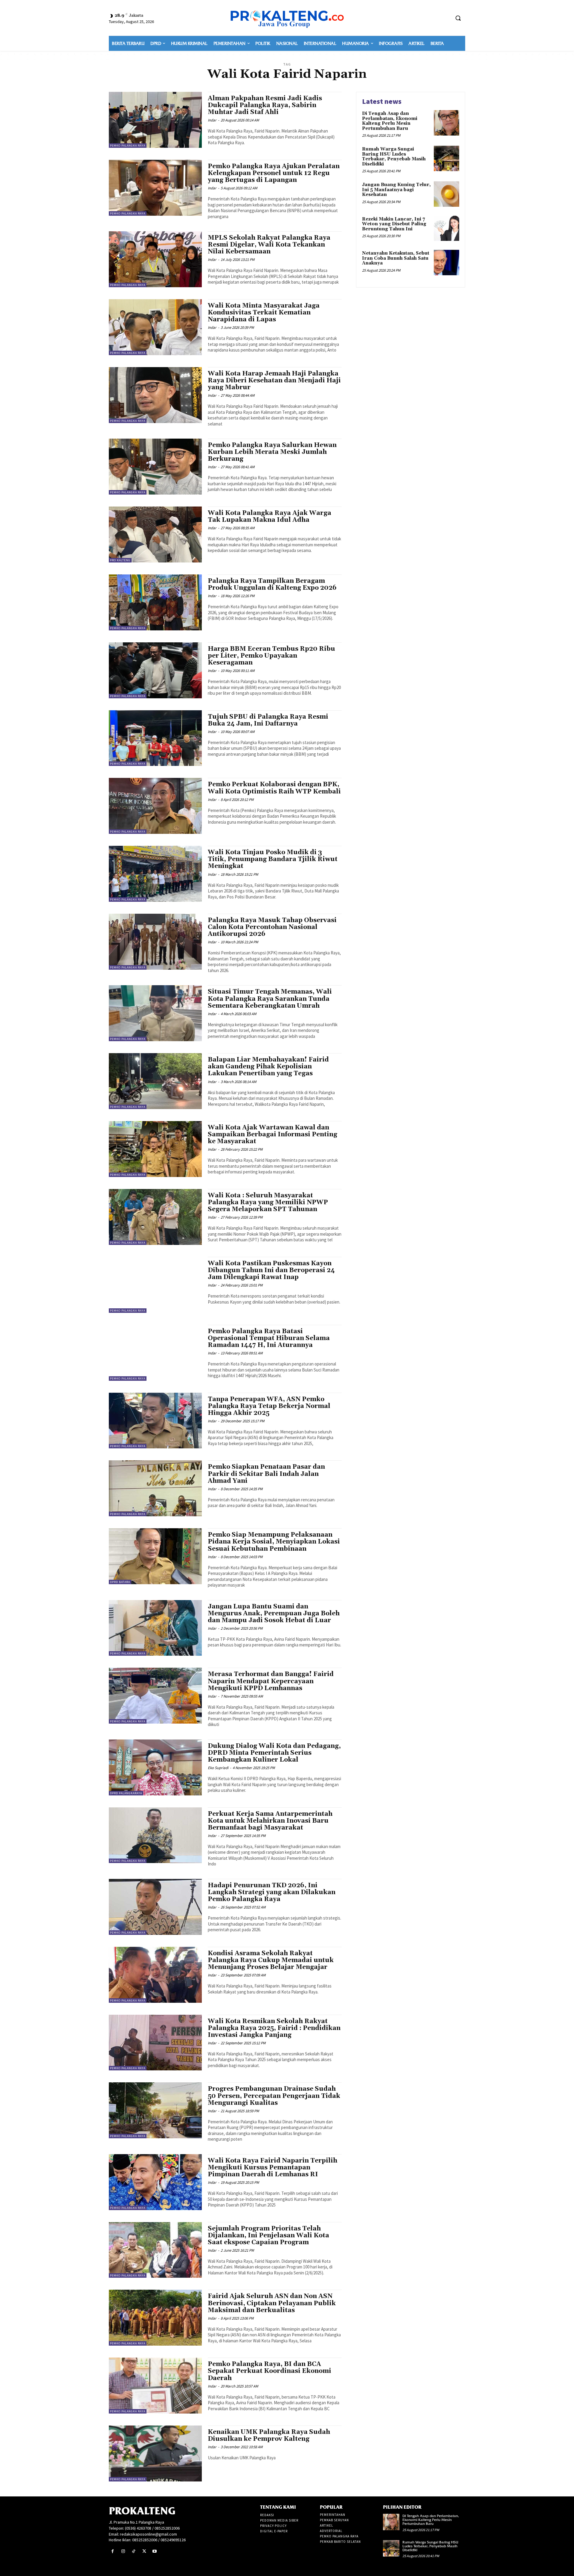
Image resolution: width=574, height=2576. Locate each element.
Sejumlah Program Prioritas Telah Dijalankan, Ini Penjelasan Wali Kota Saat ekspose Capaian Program (268, 2236)
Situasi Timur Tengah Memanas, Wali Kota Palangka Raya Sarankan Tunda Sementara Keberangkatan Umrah (270, 999)
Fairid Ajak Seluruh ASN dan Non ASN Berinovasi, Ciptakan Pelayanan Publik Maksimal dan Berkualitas (272, 2303)
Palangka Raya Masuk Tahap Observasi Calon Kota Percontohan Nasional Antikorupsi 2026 (272, 927)
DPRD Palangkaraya (126, 1793)
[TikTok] (133, 2551)
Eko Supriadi (218, 1768)
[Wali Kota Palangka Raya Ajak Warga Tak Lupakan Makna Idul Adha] (155, 534)
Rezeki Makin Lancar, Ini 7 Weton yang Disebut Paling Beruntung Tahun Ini (394, 224)
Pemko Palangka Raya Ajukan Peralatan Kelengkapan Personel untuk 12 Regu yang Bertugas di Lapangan (274, 173)
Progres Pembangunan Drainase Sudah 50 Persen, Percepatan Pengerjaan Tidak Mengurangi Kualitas (274, 2096)
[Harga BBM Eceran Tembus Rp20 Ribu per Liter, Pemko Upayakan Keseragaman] (155, 670)
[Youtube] (155, 2551)
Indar (212, 120)
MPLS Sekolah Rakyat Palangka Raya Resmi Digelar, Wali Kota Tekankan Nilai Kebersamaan (269, 245)
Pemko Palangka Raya (128, 146)
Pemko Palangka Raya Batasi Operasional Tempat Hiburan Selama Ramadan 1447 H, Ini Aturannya (269, 1338)
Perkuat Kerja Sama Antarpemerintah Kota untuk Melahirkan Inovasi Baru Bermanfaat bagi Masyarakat (270, 1821)
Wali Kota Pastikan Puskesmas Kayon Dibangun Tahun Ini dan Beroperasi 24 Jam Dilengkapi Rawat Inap (271, 1270)
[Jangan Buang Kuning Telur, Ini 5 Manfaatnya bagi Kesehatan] (446, 194)
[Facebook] (113, 2551)
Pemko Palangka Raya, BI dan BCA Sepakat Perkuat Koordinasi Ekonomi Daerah (270, 2371)
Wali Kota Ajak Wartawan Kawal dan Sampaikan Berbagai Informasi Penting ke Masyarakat (273, 1135)
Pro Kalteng (120, 560)
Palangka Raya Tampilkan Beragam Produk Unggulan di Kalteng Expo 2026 (272, 584)
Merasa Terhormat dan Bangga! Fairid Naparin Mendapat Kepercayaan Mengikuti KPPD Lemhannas (271, 1681)
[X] (144, 2551)
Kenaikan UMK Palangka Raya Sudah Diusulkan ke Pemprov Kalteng (269, 2436)
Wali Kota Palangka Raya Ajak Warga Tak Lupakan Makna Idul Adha (270, 517)
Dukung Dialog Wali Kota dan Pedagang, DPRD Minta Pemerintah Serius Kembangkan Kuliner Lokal (274, 1753)
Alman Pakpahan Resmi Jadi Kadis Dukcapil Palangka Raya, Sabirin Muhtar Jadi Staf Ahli (265, 105)
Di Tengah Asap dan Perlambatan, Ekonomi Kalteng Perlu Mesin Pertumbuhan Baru (390, 121)
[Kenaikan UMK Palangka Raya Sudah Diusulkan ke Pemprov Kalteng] (155, 2453)
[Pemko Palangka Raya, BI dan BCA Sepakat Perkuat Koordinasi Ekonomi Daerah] (155, 2386)
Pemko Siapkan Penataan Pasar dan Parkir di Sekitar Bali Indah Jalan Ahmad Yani (266, 1474)
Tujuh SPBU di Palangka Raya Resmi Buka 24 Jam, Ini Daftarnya (268, 720)
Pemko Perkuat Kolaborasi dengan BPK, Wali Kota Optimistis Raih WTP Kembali (274, 788)
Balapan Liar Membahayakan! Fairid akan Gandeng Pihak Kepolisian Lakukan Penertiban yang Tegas (268, 1067)
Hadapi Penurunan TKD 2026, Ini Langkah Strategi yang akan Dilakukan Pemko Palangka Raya (272, 1892)
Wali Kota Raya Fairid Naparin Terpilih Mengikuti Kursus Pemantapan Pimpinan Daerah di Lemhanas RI (273, 2168)
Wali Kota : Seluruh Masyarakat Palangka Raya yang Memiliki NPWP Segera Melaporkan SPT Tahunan (268, 1202)
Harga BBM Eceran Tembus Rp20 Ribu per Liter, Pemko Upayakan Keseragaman (271, 656)
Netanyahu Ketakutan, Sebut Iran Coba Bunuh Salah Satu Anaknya (396, 258)
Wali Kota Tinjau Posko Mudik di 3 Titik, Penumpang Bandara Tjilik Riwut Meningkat (273, 859)
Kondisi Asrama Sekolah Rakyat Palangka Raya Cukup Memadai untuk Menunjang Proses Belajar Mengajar (271, 1960)
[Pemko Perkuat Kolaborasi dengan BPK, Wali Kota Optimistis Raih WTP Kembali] (155, 806)
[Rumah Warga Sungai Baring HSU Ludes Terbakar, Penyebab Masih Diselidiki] (446, 158)
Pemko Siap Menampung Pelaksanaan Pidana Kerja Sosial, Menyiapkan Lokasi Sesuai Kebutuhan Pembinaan (274, 1542)
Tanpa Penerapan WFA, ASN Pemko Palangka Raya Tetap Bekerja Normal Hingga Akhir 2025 (269, 1406)
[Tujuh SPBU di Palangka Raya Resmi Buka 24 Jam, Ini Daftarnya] (155, 738)
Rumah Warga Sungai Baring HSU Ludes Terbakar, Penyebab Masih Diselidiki (394, 157)
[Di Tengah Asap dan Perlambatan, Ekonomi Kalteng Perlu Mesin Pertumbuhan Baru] (446, 123)
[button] (458, 18)
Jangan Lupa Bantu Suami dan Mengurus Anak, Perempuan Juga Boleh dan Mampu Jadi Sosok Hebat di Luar (274, 1614)
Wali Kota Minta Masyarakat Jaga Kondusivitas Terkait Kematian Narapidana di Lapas (264, 313)
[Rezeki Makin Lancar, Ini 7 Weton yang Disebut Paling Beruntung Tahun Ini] (446, 228)
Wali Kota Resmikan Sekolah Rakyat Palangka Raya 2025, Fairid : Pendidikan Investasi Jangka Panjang (274, 2028)
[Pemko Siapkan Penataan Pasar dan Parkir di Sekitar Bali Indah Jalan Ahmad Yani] (155, 1488)
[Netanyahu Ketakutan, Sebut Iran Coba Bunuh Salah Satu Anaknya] (446, 263)
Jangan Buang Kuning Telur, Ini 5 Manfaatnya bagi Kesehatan (396, 190)
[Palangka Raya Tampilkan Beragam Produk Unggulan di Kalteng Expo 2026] (155, 602)
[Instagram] (123, 2551)
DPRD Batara (120, 1582)
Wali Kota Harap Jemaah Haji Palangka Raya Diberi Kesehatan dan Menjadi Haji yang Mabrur (274, 381)
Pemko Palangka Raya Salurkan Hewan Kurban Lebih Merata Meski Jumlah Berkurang (272, 452)
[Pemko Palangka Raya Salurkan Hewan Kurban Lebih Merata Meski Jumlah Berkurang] (155, 467)
